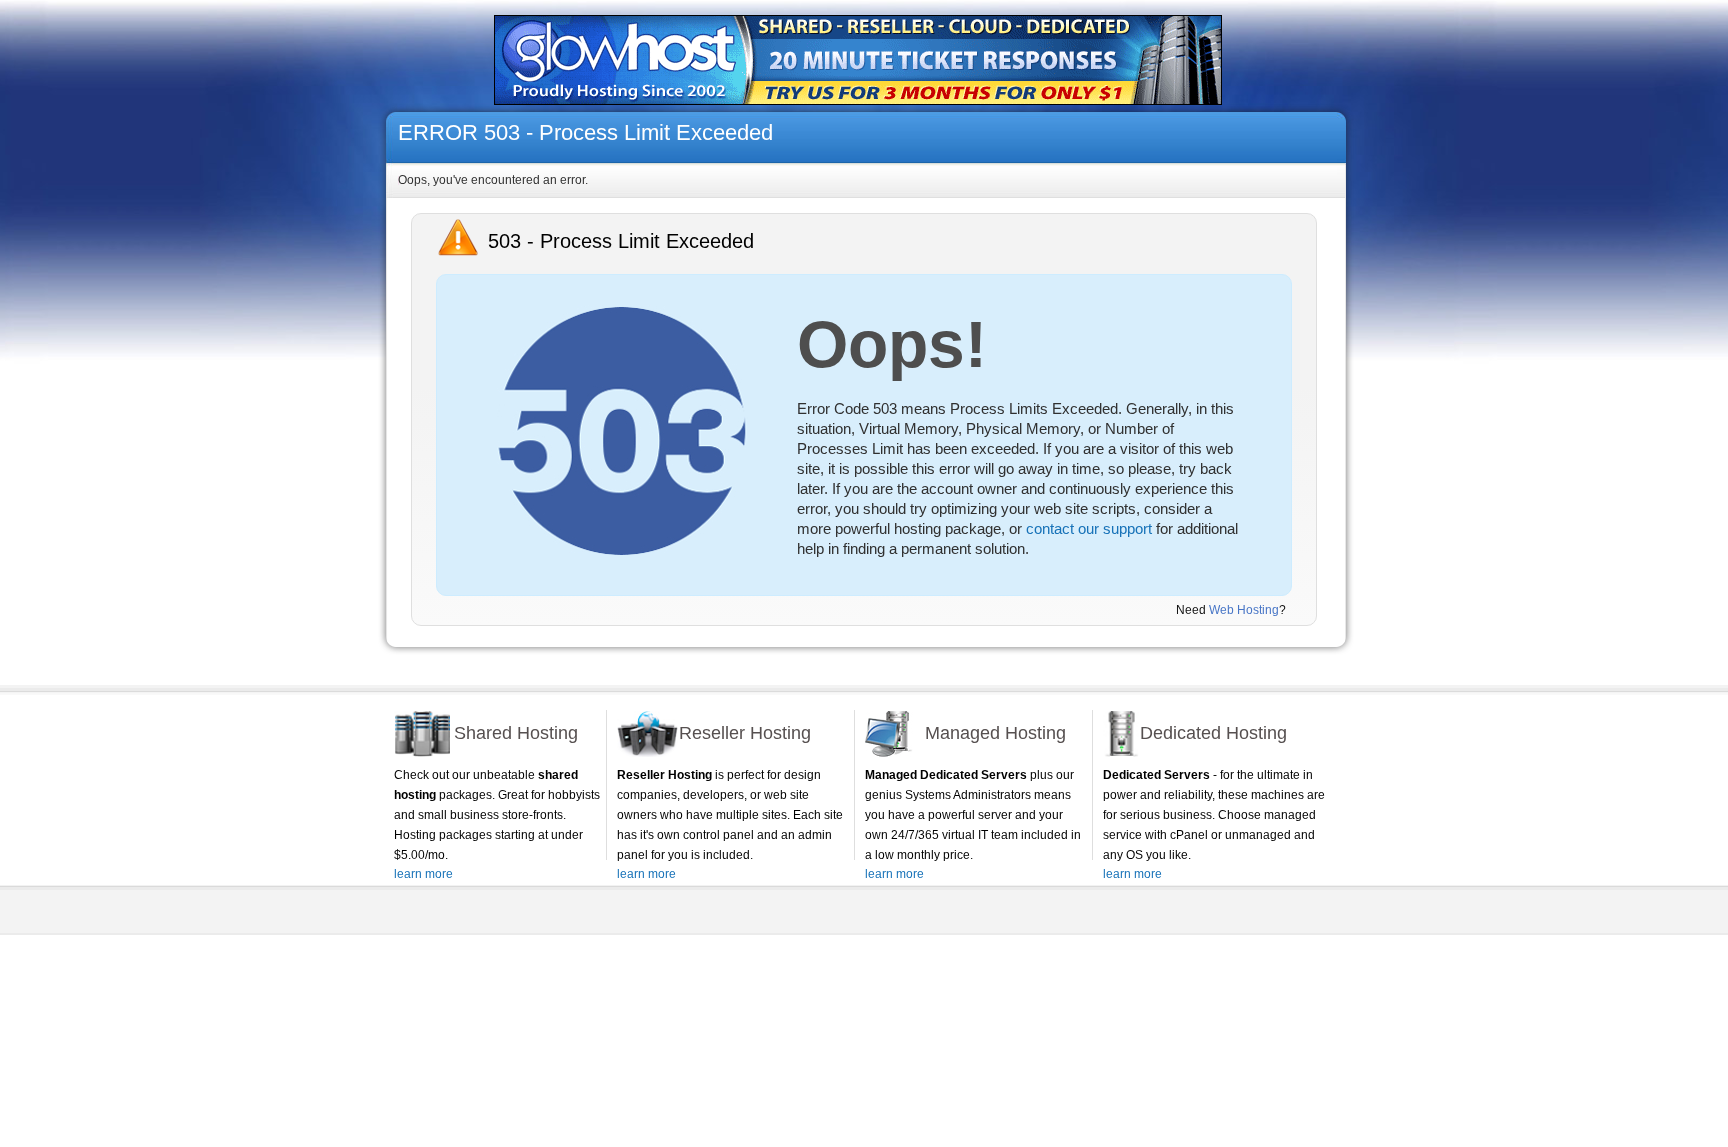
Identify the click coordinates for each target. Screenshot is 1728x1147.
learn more (423, 874)
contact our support (1089, 528)
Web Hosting (1244, 610)
